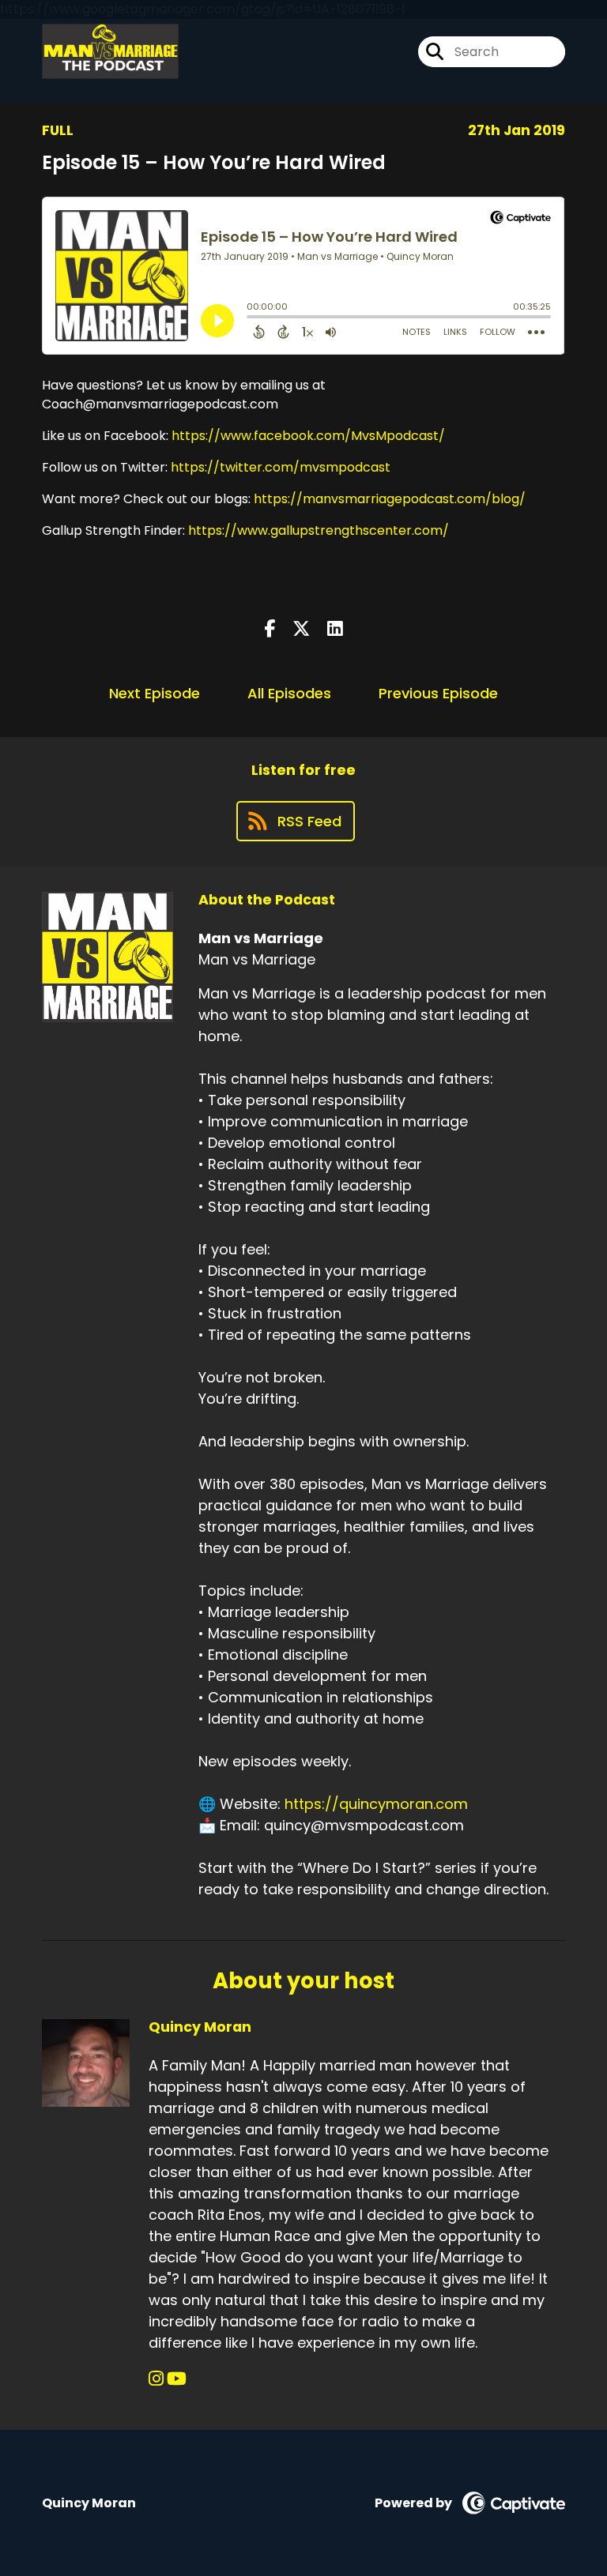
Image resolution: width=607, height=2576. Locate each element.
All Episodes (289, 693)
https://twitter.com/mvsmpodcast (279, 467)
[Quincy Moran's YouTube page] (177, 2379)
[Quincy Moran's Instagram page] (156, 2379)
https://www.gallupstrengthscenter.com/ (319, 530)
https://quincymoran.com (376, 1804)
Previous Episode (438, 693)
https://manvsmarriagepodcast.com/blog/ (390, 499)
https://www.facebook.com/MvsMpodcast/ (307, 436)
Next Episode (155, 693)
